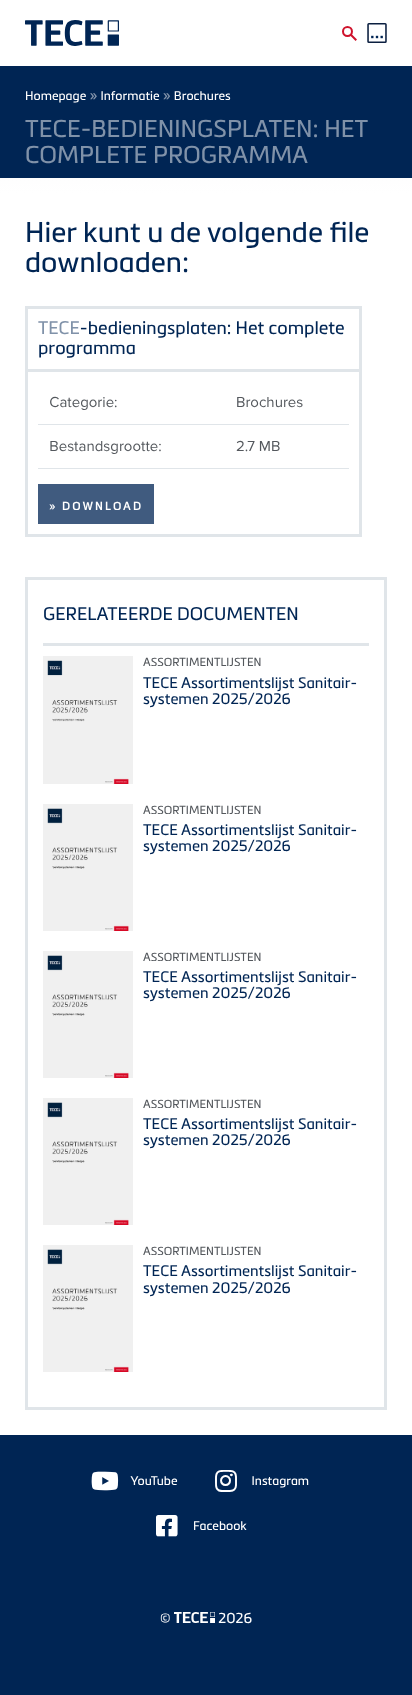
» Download (96, 506)
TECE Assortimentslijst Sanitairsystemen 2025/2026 (250, 691)
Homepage (55, 95)
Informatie (130, 95)
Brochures (202, 95)
